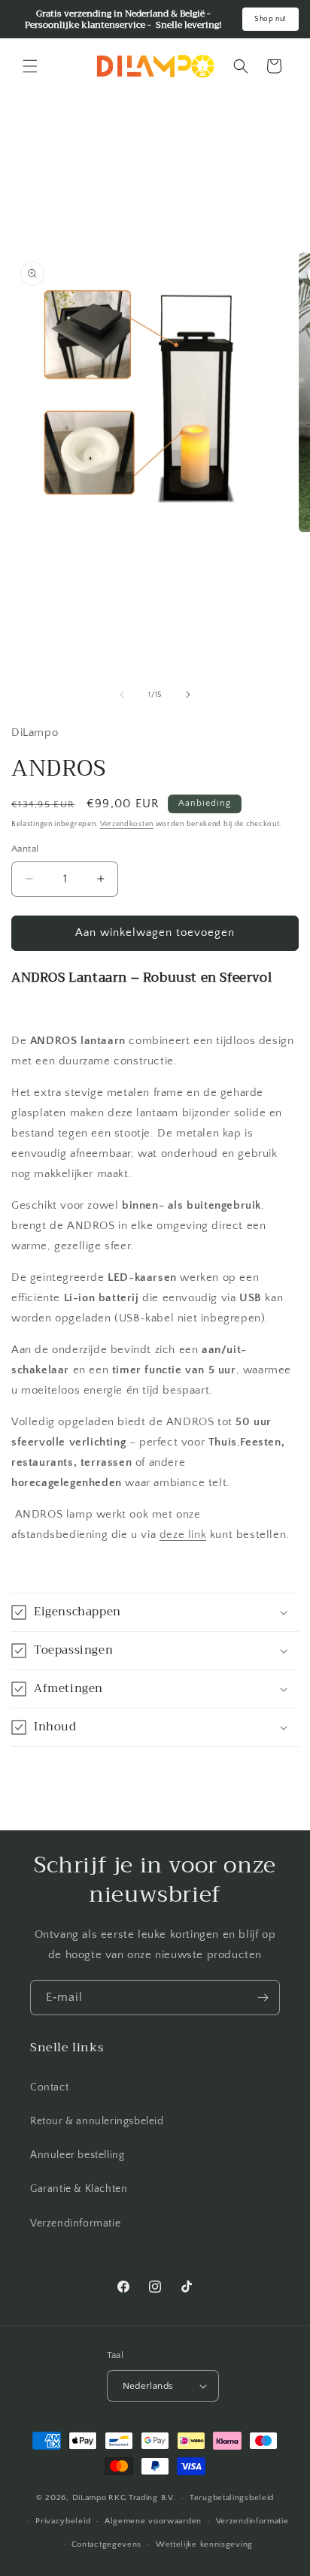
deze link (183, 1535)
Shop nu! (270, 19)
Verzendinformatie (75, 2223)
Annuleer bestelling (77, 2155)
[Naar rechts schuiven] (188, 695)
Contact (49, 2087)
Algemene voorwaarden (153, 2521)
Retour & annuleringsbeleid (97, 2121)
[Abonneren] (263, 1998)
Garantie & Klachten (79, 2189)
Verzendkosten (127, 824)
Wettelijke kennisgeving (204, 2544)
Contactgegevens (107, 2544)
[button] (30, 66)
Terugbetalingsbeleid (232, 2498)
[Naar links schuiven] (122, 695)
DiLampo (90, 2498)
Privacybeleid (63, 2521)
